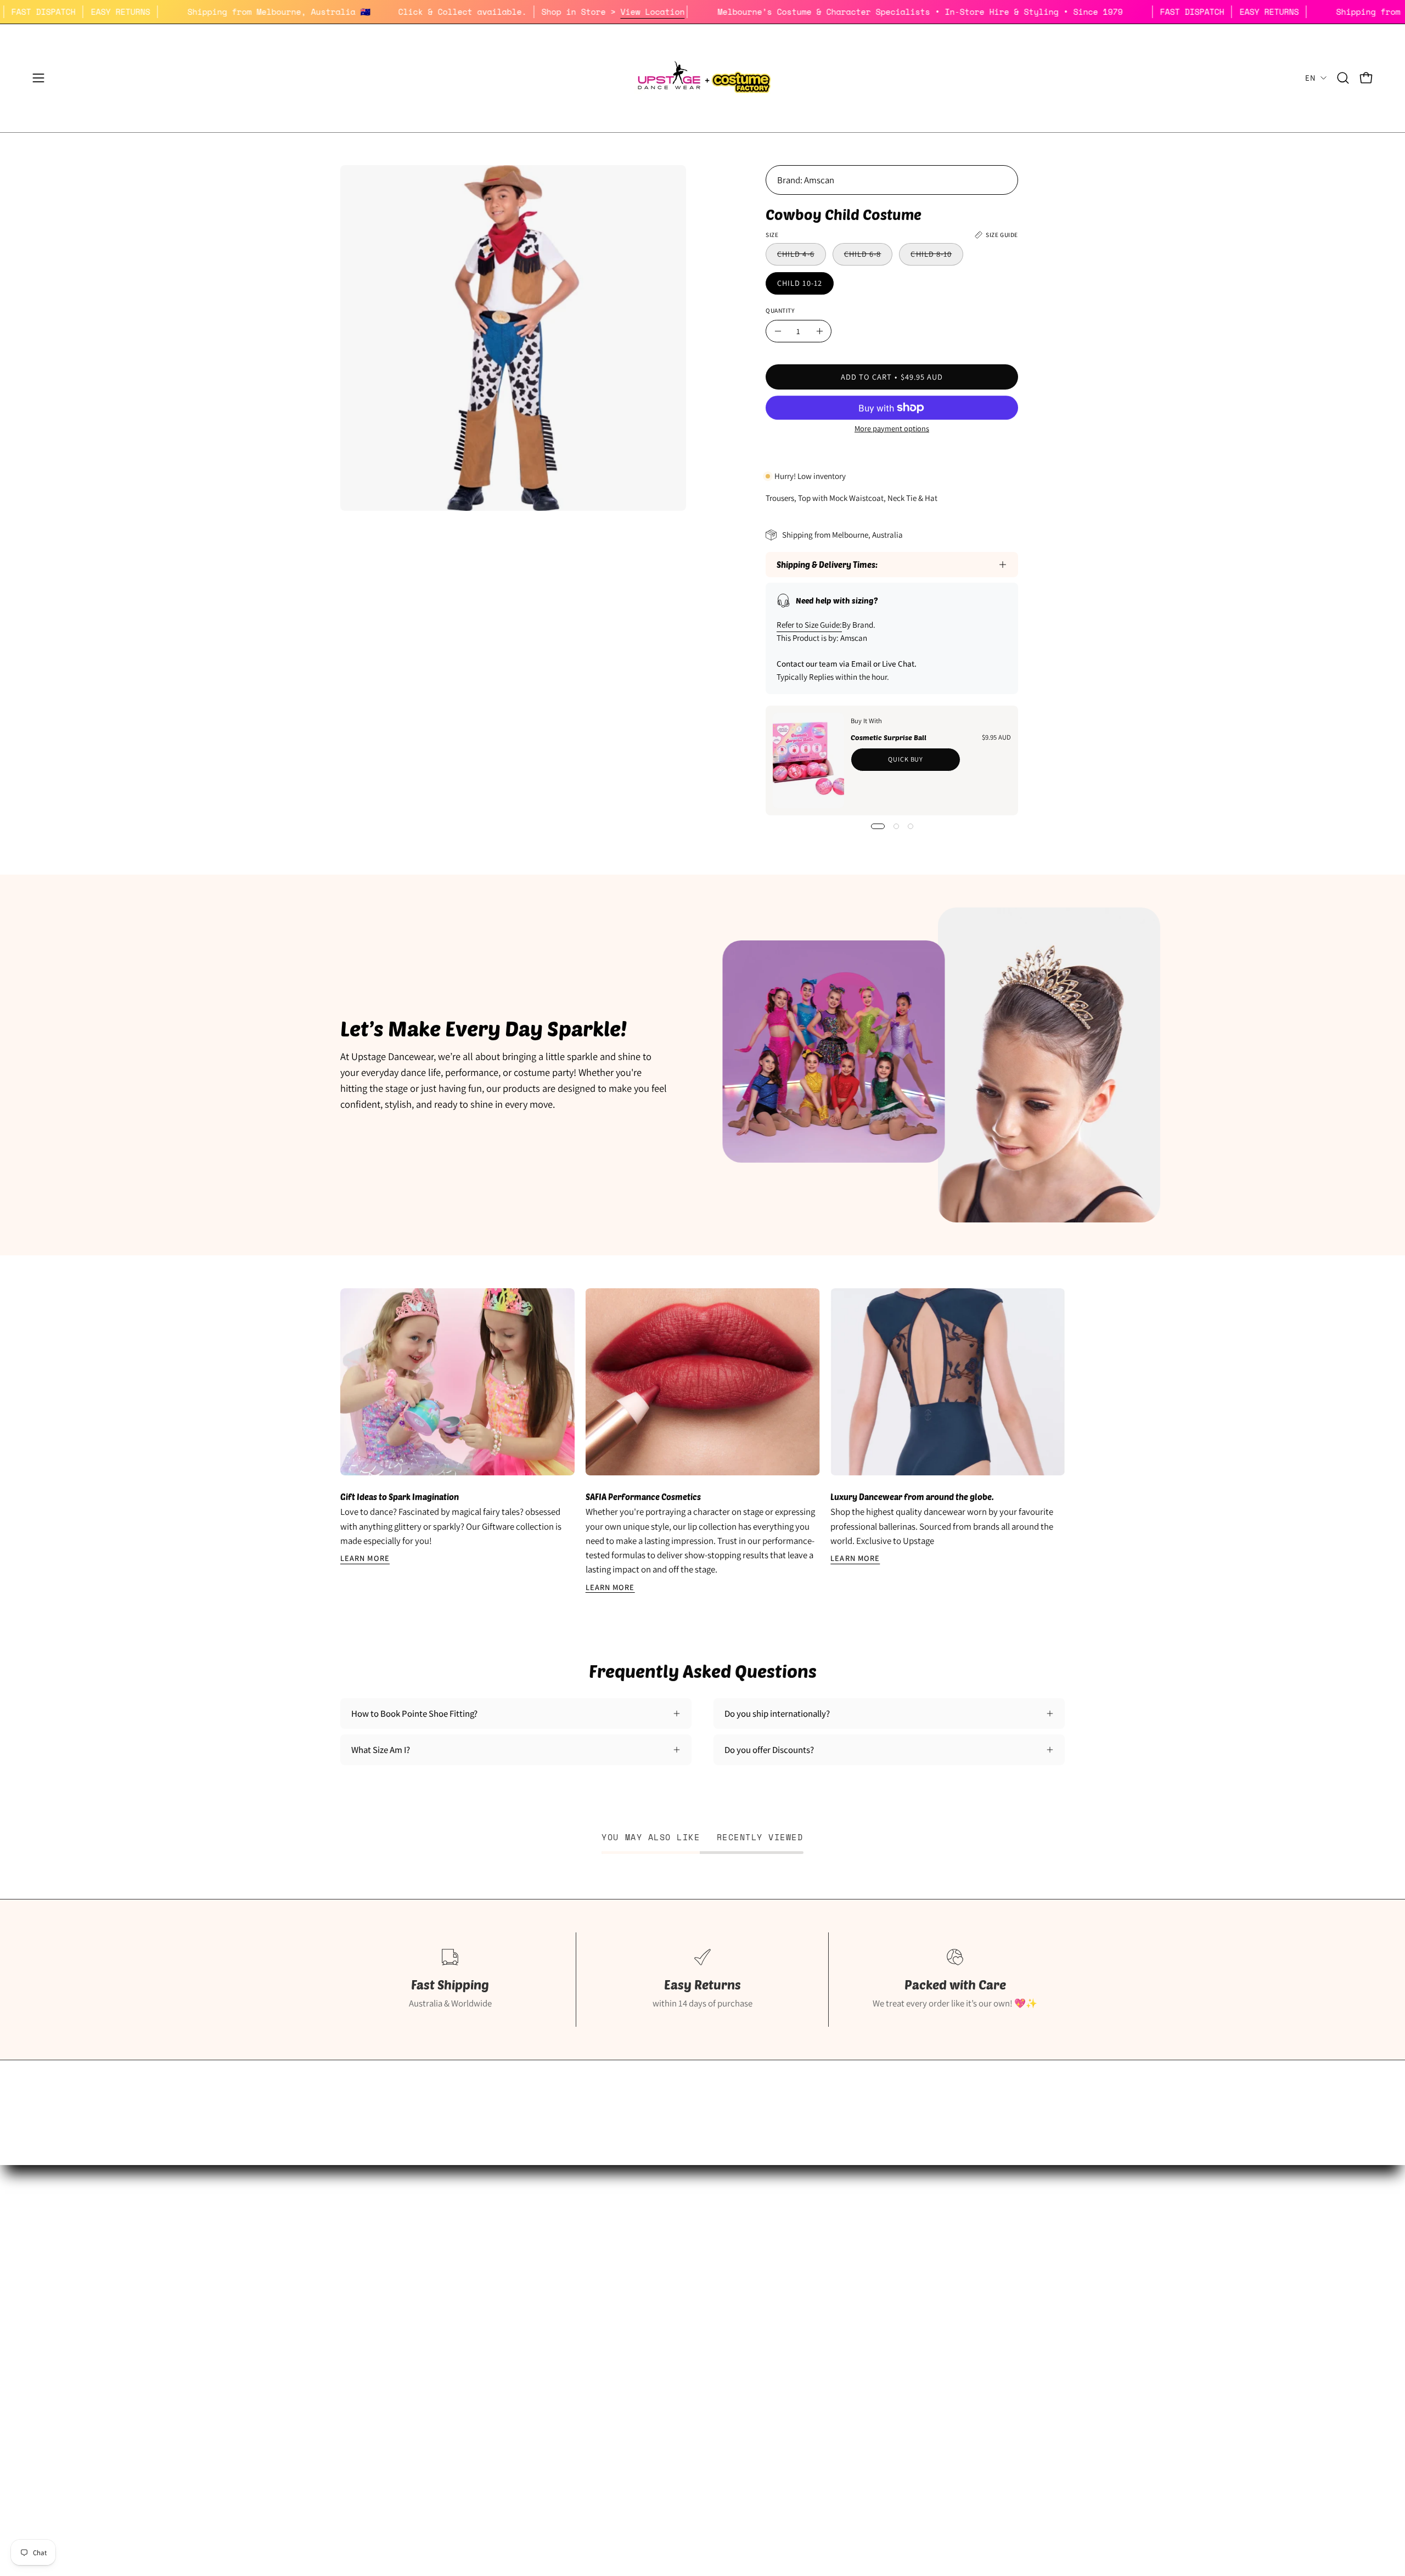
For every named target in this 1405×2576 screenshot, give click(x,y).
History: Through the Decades (645, 2253)
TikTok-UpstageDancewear (390, 2368)
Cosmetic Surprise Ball (889, 737)
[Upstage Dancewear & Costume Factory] (702, 78)
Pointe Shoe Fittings (378, 2273)
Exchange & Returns (875, 2273)
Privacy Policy (864, 2310)
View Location (739, 12)
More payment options (892, 428)
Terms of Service (869, 2330)
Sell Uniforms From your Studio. (401, 2310)
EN (1310, 78)
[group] (702, 1441)
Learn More (365, 1558)
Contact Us (859, 2348)
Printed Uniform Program (388, 2292)
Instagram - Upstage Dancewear (400, 2348)
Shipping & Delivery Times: (827, 565)
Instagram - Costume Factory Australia (661, 2348)
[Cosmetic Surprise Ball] (808, 760)
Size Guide (360, 2253)
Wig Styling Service (625, 2330)
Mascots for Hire (620, 2292)
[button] (1343, 78)
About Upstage (368, 2330)
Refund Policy (864, 2292)
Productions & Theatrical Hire (645, 2310)
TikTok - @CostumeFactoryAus (647, 2368)
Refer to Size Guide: (809, 625)
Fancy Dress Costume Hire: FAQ (647, 2273)
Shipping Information (878, 2253)
